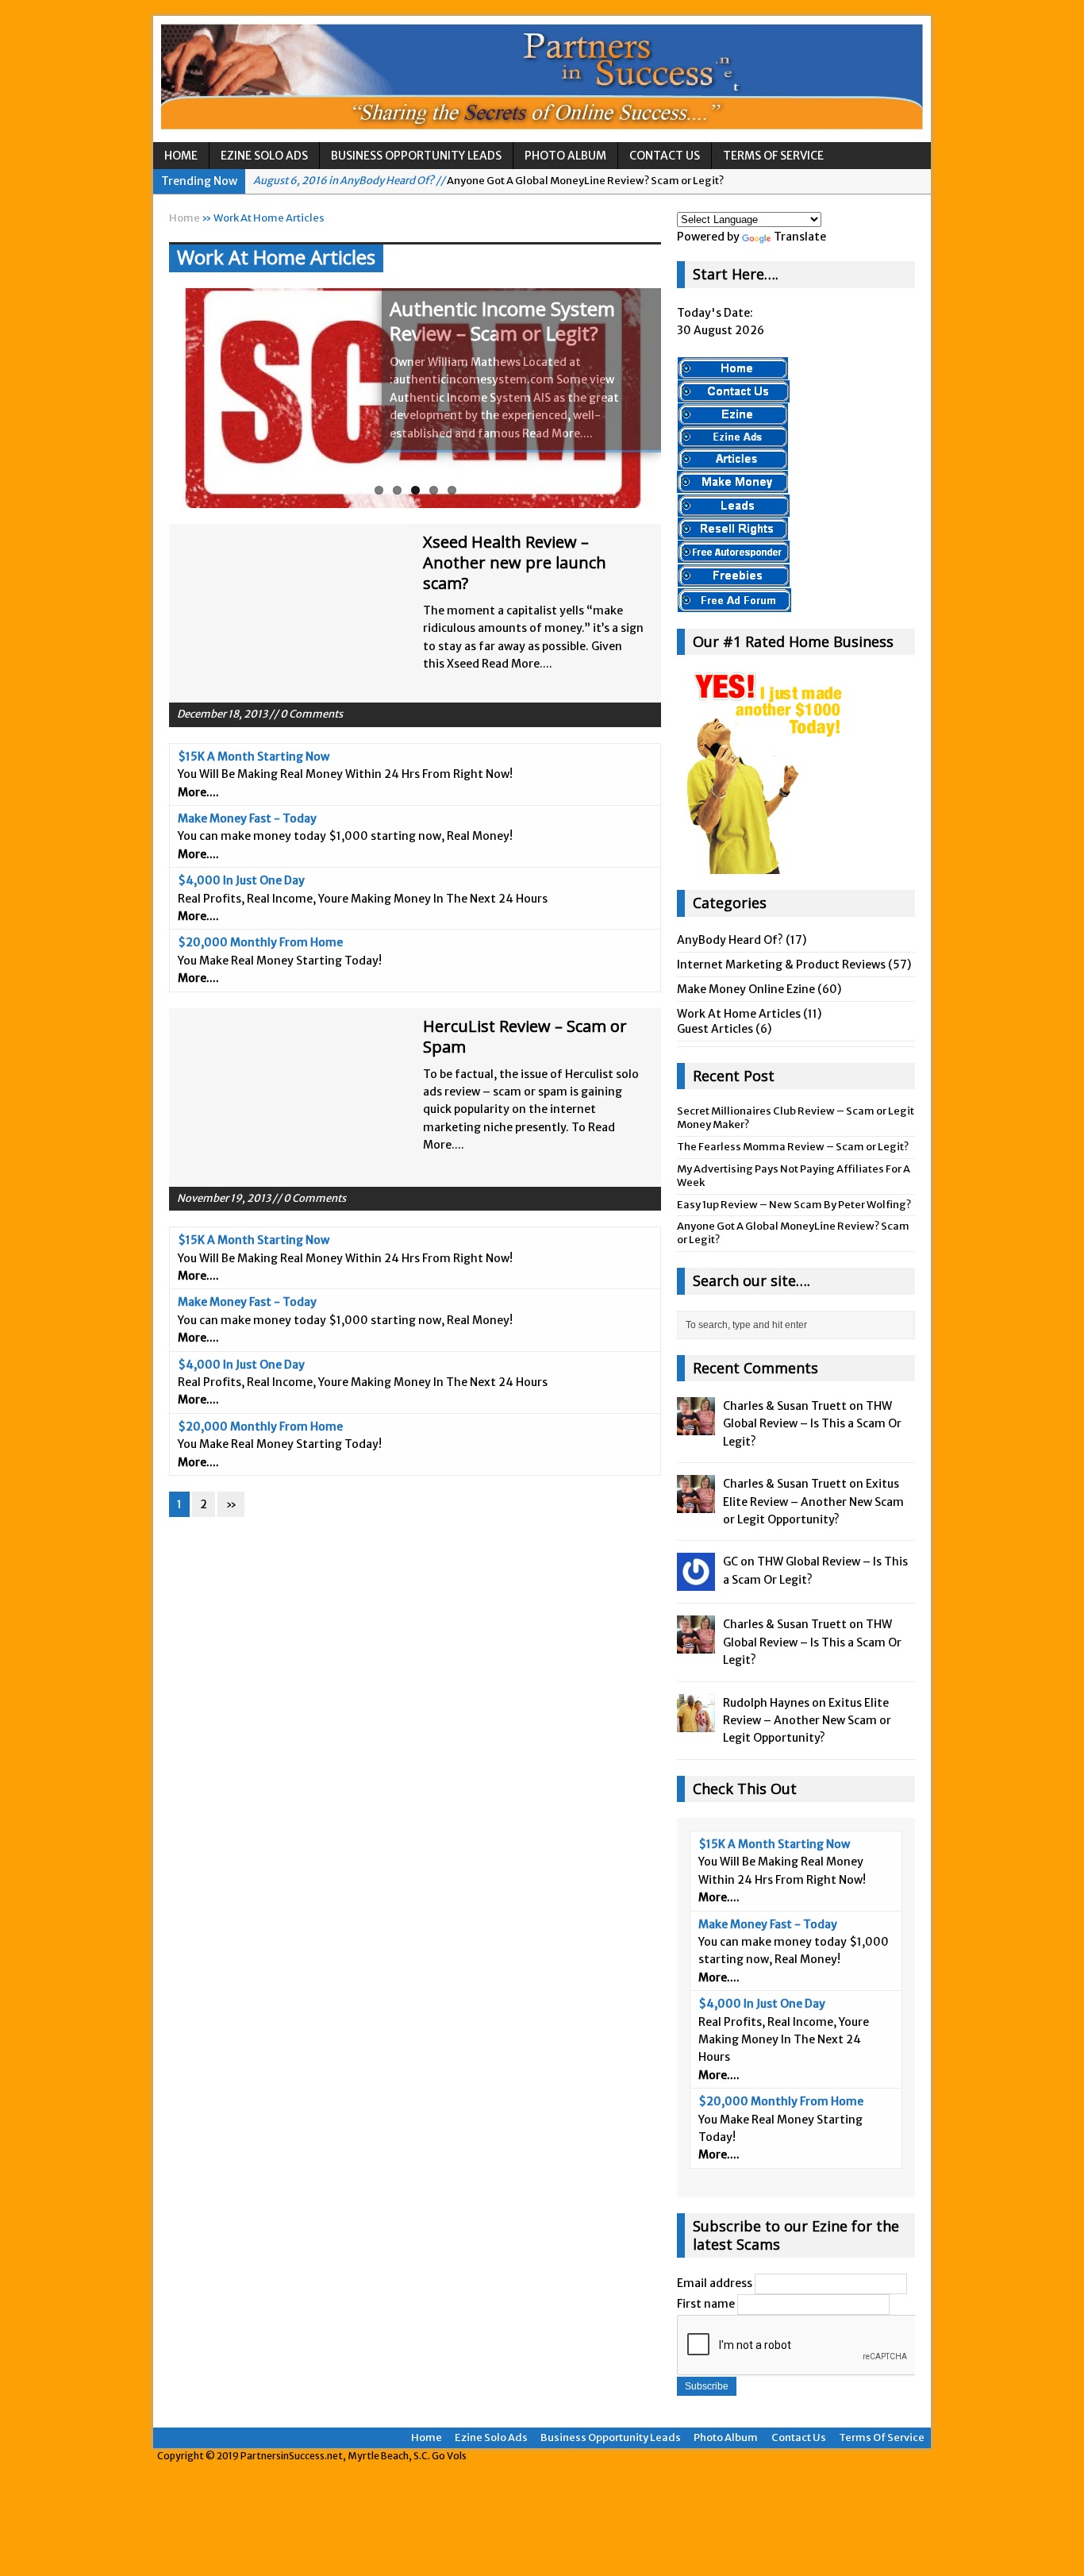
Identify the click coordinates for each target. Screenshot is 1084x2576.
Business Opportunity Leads (416, 156)
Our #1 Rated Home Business (793, 641)
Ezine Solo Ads (264, 156)
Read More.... (557, 433)
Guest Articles (715, 1029)
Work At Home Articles (739, 1014)
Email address (715, 2283)
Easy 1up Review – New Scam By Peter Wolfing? (794, 1205)
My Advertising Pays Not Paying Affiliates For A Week (794, 1176)
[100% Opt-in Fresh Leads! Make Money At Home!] (734, 509)
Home (181, 156)
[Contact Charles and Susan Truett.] (734, 395)
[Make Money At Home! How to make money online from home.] (732, 485)
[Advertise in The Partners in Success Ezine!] (733, 439)
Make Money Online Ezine (746, 989)
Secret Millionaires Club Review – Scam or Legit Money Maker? (796, 1118)
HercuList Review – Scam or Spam (525, 1036)
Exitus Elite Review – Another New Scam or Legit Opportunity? (813, 1502)
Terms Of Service (773, 156)
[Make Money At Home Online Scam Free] (542, 79)
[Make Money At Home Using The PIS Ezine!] (733, 417)
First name (706, 2304)
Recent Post (734, 1076)
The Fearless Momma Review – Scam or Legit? (793, 1147)
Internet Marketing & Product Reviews (781, 965)
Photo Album (565, 156)
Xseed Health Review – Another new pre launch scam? (515, 562)
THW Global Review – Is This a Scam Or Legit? (812, 1424)
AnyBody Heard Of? (730, 940)
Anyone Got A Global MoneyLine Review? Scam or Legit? (488, 181)
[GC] (696, 1582)
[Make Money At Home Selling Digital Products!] (733, 531)
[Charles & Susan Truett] (696, 1427)
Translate (800, 237)
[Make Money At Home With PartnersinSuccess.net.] (733, 371)
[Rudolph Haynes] (696, 1723)
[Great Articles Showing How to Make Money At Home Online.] (733, 461)
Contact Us (665, 156)
